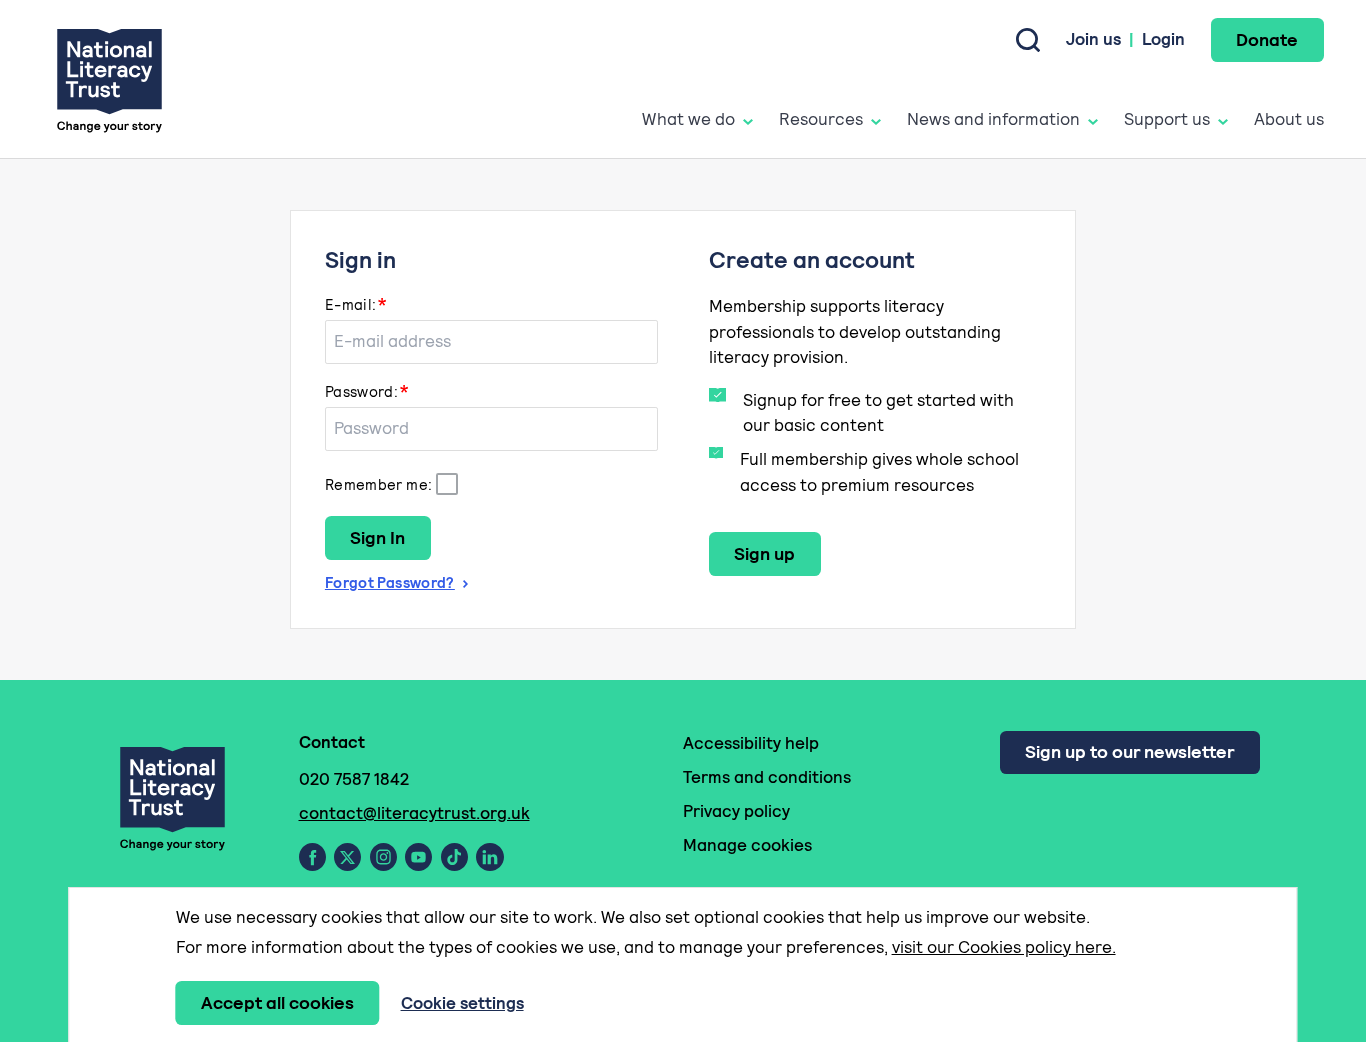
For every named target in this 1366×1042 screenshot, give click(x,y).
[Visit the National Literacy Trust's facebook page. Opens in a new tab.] (312, 857)
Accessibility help (751, 743)
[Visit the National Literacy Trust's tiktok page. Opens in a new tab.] (454, 857)
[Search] (1028, 40)
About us (1289, 119)
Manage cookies (747, 845)
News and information (993, 119)
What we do (688, 119)
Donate (1267, 39)
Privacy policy (736, 811)
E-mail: (351, 304)
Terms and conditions (767, 777)
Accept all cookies (277, 1002)
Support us (1167, 119)
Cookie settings (462, 1003)
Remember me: (378, 484)
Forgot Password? (390, 582)
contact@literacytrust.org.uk (414, 813)
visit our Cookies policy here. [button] (1004, 947)
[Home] (109, 79)
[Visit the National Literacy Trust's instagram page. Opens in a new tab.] (383, 857)
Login (1163, 39)
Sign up (764, 553)
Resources (821, 119)
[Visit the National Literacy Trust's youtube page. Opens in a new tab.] (418, 857)
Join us (1093, 39)
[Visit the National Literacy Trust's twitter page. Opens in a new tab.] (347, 857)
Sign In (377, 537)
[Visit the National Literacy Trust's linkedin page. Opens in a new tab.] (490, 857)
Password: (361, 391)
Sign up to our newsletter (1129, 751)
